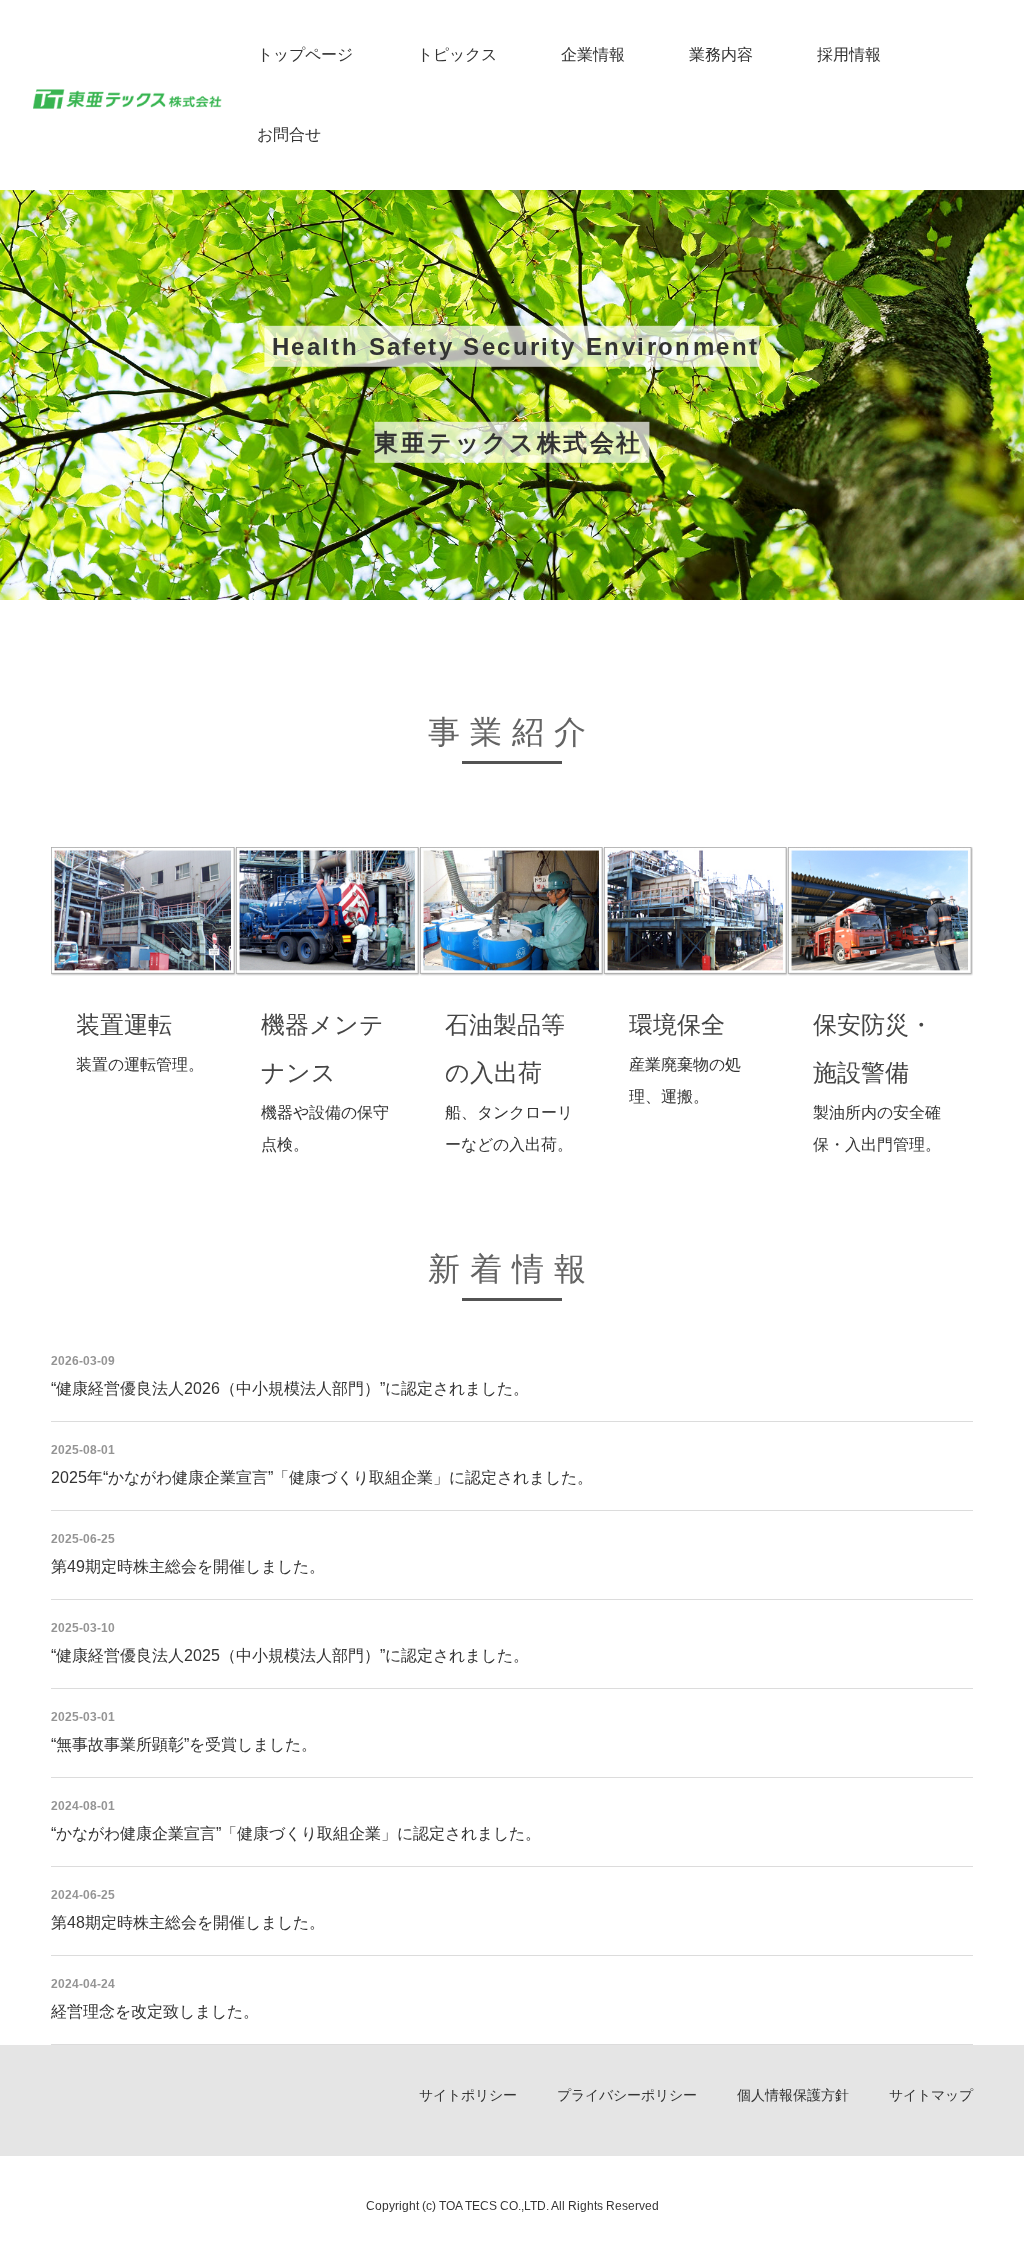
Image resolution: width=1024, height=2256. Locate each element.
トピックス (457, 54)
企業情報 (593, 54)
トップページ (305, 54)
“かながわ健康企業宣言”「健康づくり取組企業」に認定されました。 (296, 1833)
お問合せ (289, 134)
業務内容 (721, 54)
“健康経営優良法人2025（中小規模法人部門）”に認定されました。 (290, 1655)
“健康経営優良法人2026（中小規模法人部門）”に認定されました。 (290, 1388)
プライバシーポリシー (627, 2095)
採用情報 (849, 54)
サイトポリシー (468, 2095)
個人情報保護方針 (793, 2095)
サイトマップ (931, 2095)
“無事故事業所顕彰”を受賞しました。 (184, 1744)
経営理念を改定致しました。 (155, 2011)
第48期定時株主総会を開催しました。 (188, 1922)
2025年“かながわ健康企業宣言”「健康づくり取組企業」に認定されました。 (322, 1477)
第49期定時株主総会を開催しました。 (188, 1566)
